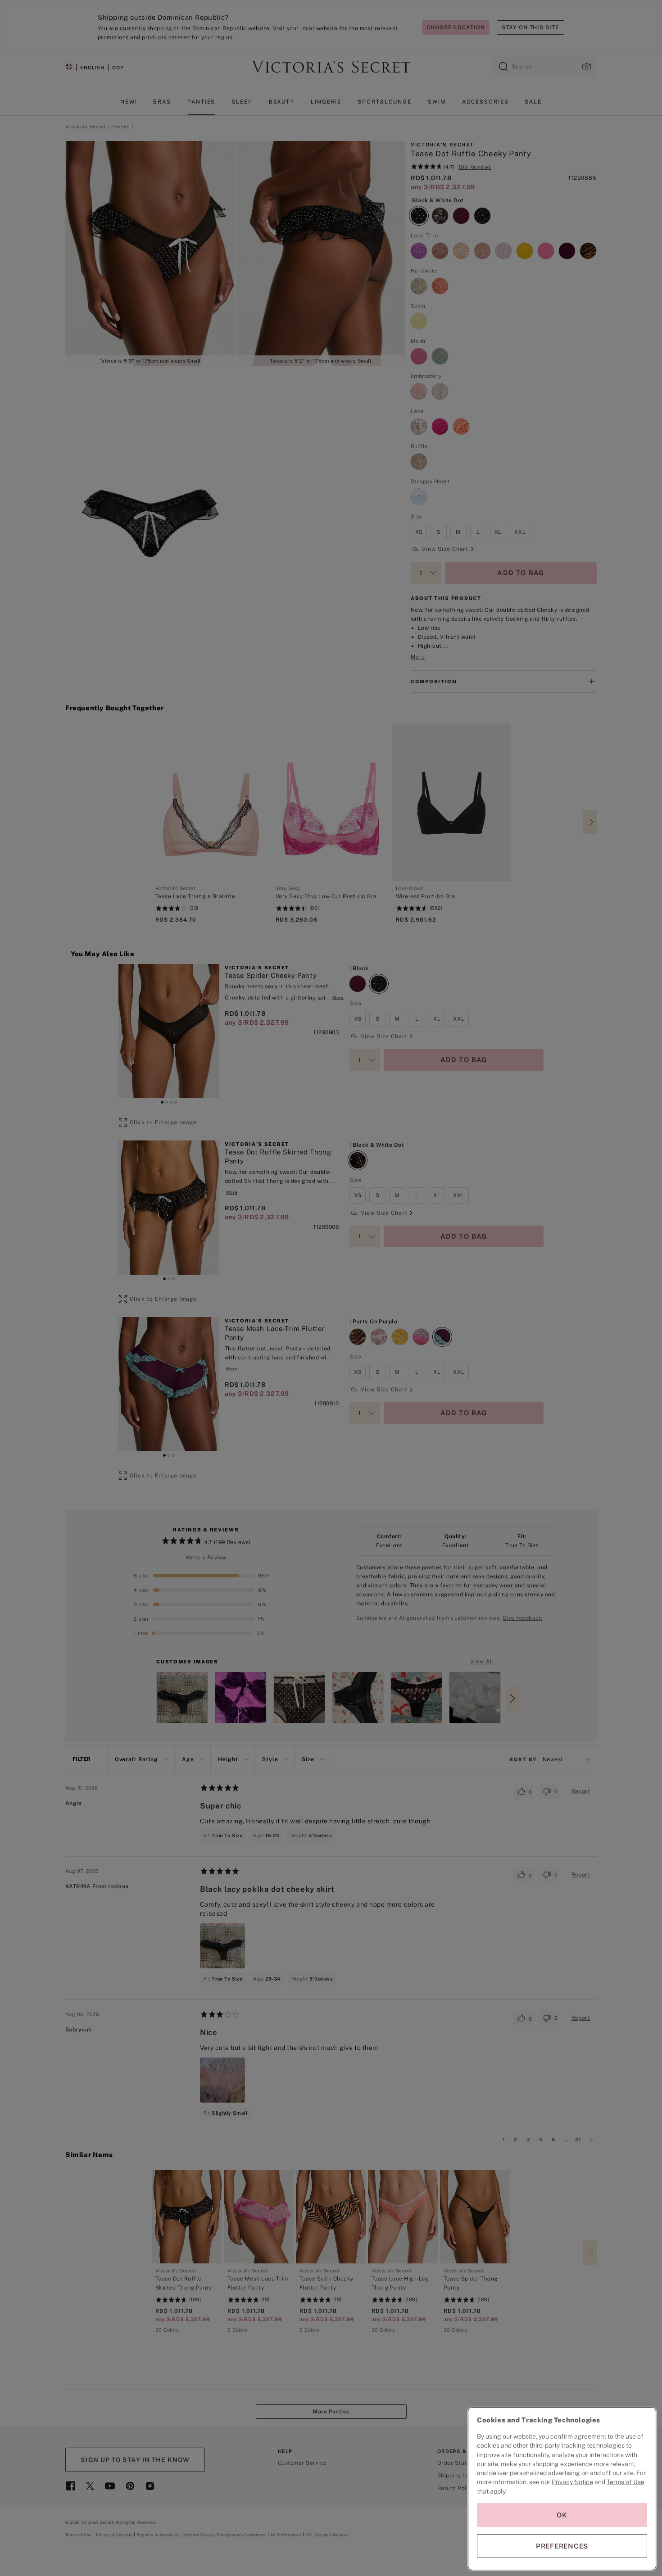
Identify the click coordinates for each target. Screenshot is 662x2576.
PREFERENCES (562, 2546)
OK (562, 2515)
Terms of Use (626, 2482)
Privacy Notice (572, 2482)
